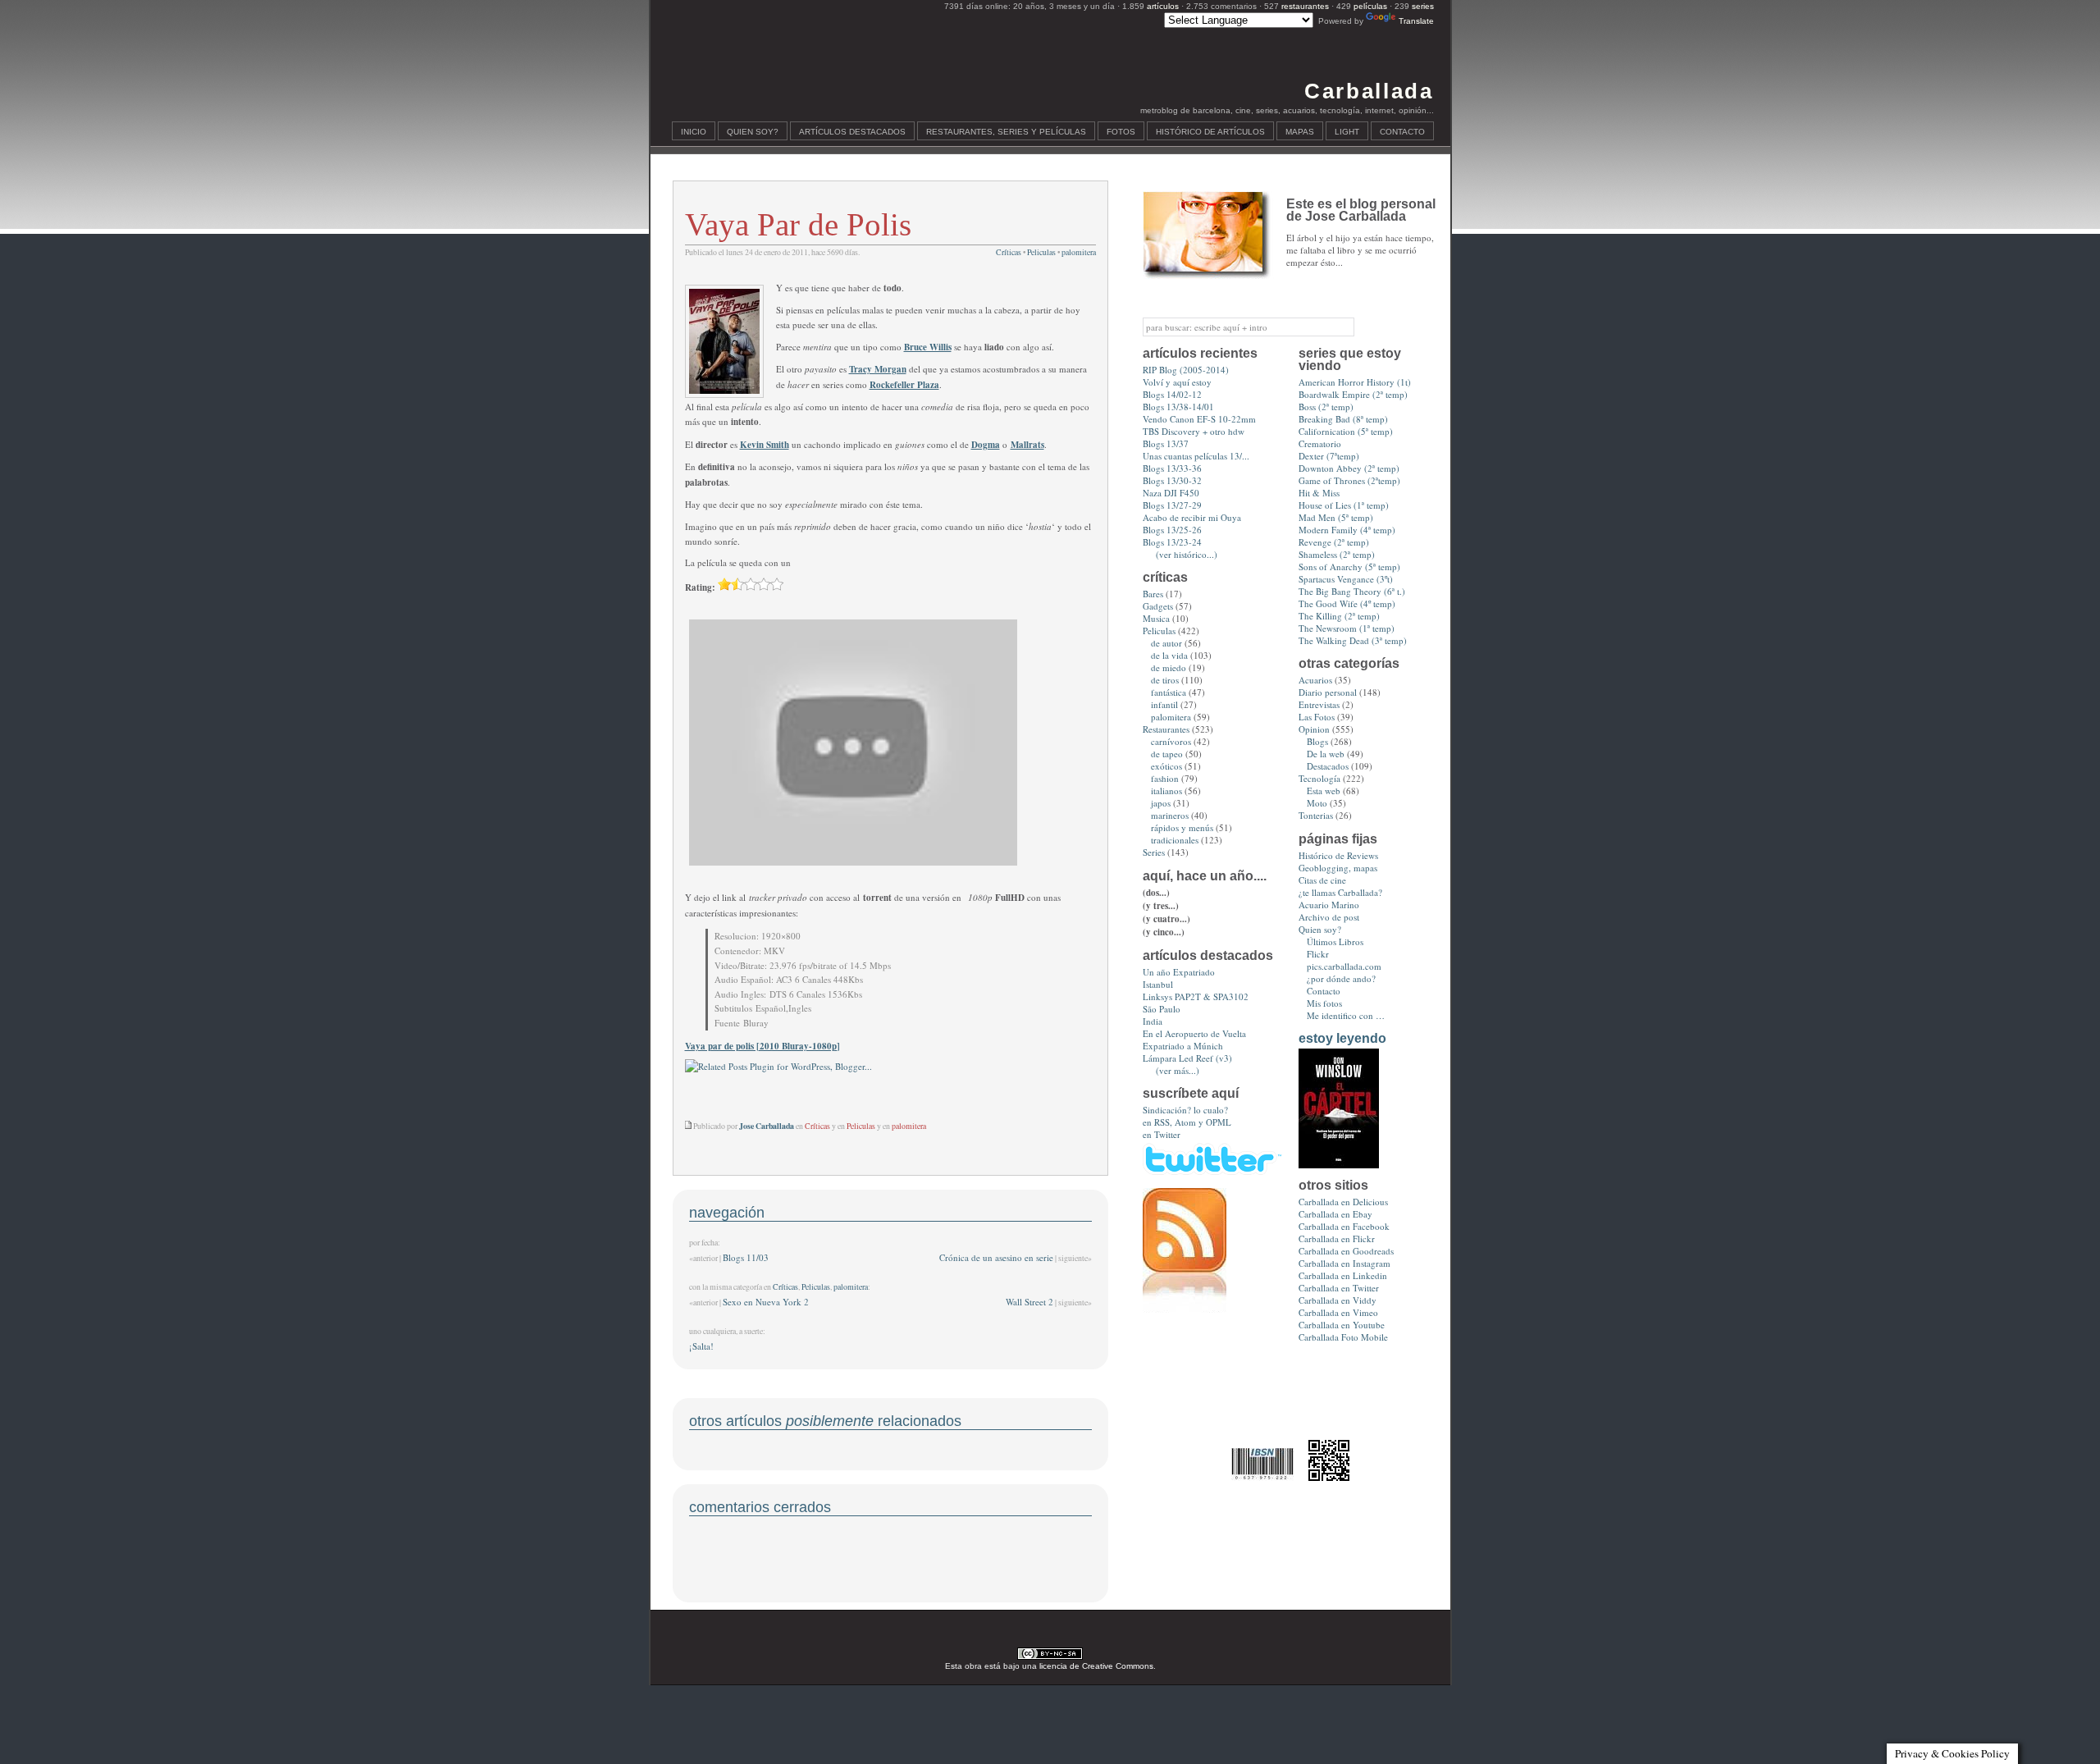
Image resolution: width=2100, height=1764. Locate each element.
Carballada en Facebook (1344, 1226)
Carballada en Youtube (1342, 1325)
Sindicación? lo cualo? (1185, 1110)
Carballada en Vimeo (1338, 1312)
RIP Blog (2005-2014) (1186, 370)
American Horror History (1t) (1355, 382)
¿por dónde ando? (1341, 978)
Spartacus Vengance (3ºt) (1346, 579)
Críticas (1009, 252)
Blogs (1317, 741)
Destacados (1328, 766)
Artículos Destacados (852, 132)
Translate (1416, 21)
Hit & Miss (1319, 493)
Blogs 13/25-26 (1172, 530)
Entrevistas (1319, 704)
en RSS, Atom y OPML (1187, 1122)
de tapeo (1167, 754)
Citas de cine (1322, 880)
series (1423, 6)
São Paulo (1162, 1009)
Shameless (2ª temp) (1337, 554)
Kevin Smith (765, 445)
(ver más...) (1178, 1070)
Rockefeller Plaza (904, 385)
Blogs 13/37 (1166, 443)
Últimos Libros (1335, 941)
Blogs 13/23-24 (1172, 542)
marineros (1170, 815)
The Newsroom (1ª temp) (1347, 628)
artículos (1163, 6)
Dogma (986, 445)
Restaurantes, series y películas (1006, 132)
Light (1347, 132)
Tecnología (1319, 778)
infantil (1164, 704)
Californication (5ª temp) (1346, 431)
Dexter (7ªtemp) (1329, 456)
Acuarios (1315, 680)
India (1153, 1021)
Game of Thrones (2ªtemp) (1349, 480)
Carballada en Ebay (1335, 1214)
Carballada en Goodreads (1346, 1251)
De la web (1326, 754)
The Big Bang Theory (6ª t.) (1352, 591)
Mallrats (1027, 445)
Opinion (1314, 729)
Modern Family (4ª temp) (1347, 530)
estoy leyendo (1342, 1038)
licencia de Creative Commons (1096, 1666)
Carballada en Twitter (1339, 1288)
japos (1161, 803)
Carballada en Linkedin (1343, 1275)
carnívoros (1171, 741)
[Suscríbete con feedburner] (1185, 1309)
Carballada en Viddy (1338, 1300)
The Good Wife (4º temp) (1347, 603)
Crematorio (1320, 443)
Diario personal (1328, 692)
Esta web (1324, 791)
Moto (1317, 803)
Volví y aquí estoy (1177, 382)
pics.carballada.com (1344, 966)
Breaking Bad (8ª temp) (1343, 419)
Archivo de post (1329, 917)
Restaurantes (1166, 729)
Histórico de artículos (1210, 132)
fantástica (1169, 692)
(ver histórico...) (1187, 554)
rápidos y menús (1182, 827)
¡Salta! (701, 1346)
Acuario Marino (1329, 905)
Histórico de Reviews (1338, 855)
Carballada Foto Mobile (1343, 1337)
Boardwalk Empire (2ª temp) (1353, 394)
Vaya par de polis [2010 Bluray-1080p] (762, 1046)
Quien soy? (753, 132)
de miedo (1169, 667)
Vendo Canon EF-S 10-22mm (1199, 419)
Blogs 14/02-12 (1172, 394)
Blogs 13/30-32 (1172, 480)
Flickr (1318, 954)
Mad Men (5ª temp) (1336, 517)
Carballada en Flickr (1337, 1238)
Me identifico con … (1346, 1015)
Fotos (1121, 132)
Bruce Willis (928, 347)
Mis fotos (1324, 1003)
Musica (1156, 618)
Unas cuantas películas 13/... (1196, 456)
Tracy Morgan (878, 369)
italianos (1166, 791)
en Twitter (1162, 1134)
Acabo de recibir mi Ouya (1192, 517)
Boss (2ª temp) (1326, 407)
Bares (1153, 594)
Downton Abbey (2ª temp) (1349, 468)
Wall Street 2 (1029, 1302)
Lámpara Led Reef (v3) (1187, 1058)
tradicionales (1175, 840)
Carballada (1369, 91)
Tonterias (1316, 815)
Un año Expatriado (1179, 972)
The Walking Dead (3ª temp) (1353, 640)
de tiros (1165, 680)
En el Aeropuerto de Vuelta (1194, 1033)
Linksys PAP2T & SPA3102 (1196, 996)
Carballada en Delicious (1343, 1202)
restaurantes (1305, 6)
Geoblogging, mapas (1338, 868)
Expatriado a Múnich (1183, 1046)
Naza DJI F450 (1171, 493)
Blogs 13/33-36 (1172, 468)
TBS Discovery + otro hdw (1194, 431)
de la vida (1169, 655)
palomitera (1079, 252)
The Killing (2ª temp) (1339, 616)
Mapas (1300, 132)
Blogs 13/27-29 (1172, 505)
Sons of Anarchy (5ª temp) (1349, 567)
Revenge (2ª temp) (1334, 542)
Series (1154, 852)
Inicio (694, 132)
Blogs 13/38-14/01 (1178, 407)
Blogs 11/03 (746, 1257)
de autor (1166, 643)
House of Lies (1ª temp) (1344, 505)
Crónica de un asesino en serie (996, 1257)
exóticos (1166, 766)
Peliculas (1041, 252)
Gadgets (1158, 606)
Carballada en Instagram (1344, 1263)
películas (1370, 6)
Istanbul (1158, 984)
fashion (1165, 778)
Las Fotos (1317, 717)
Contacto (1402, 132)
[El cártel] (1339, 1165)
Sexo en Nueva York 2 (766, 1302)
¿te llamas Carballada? (1340, 892)
